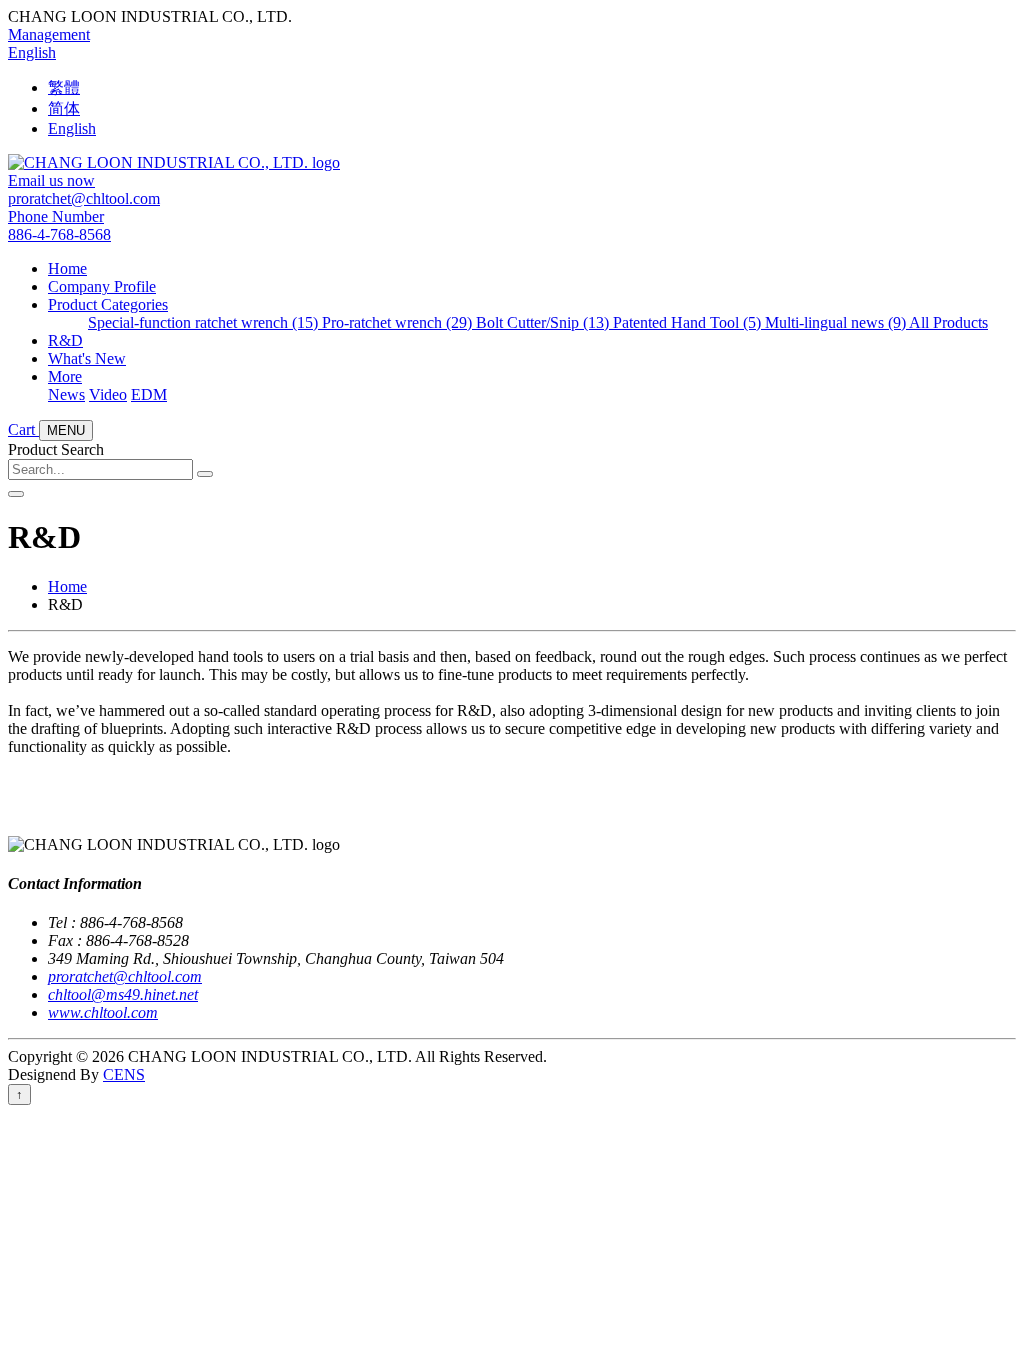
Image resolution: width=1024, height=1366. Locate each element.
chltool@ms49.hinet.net (123, 994)
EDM (149, 394)
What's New (87, 358)
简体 (64, 108)
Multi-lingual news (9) (837, 322)
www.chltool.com (103, 1012)
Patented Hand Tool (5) (689, 322)
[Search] (205, 474)
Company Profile (102, 286)
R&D (65, 340)
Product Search (56, 449)
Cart (23, 429)
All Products (948, 322)
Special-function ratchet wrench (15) (205, 322)
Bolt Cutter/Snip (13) (544, 322)
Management (49, 34)
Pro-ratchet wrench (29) (399, 322)
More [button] (65, 376)
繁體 (64, 87)
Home (67, 268)
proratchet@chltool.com (125, 976)
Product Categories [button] (108, 304)
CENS (124, 1074)
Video (108, 394)
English (32, 52)
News (66, 394)
